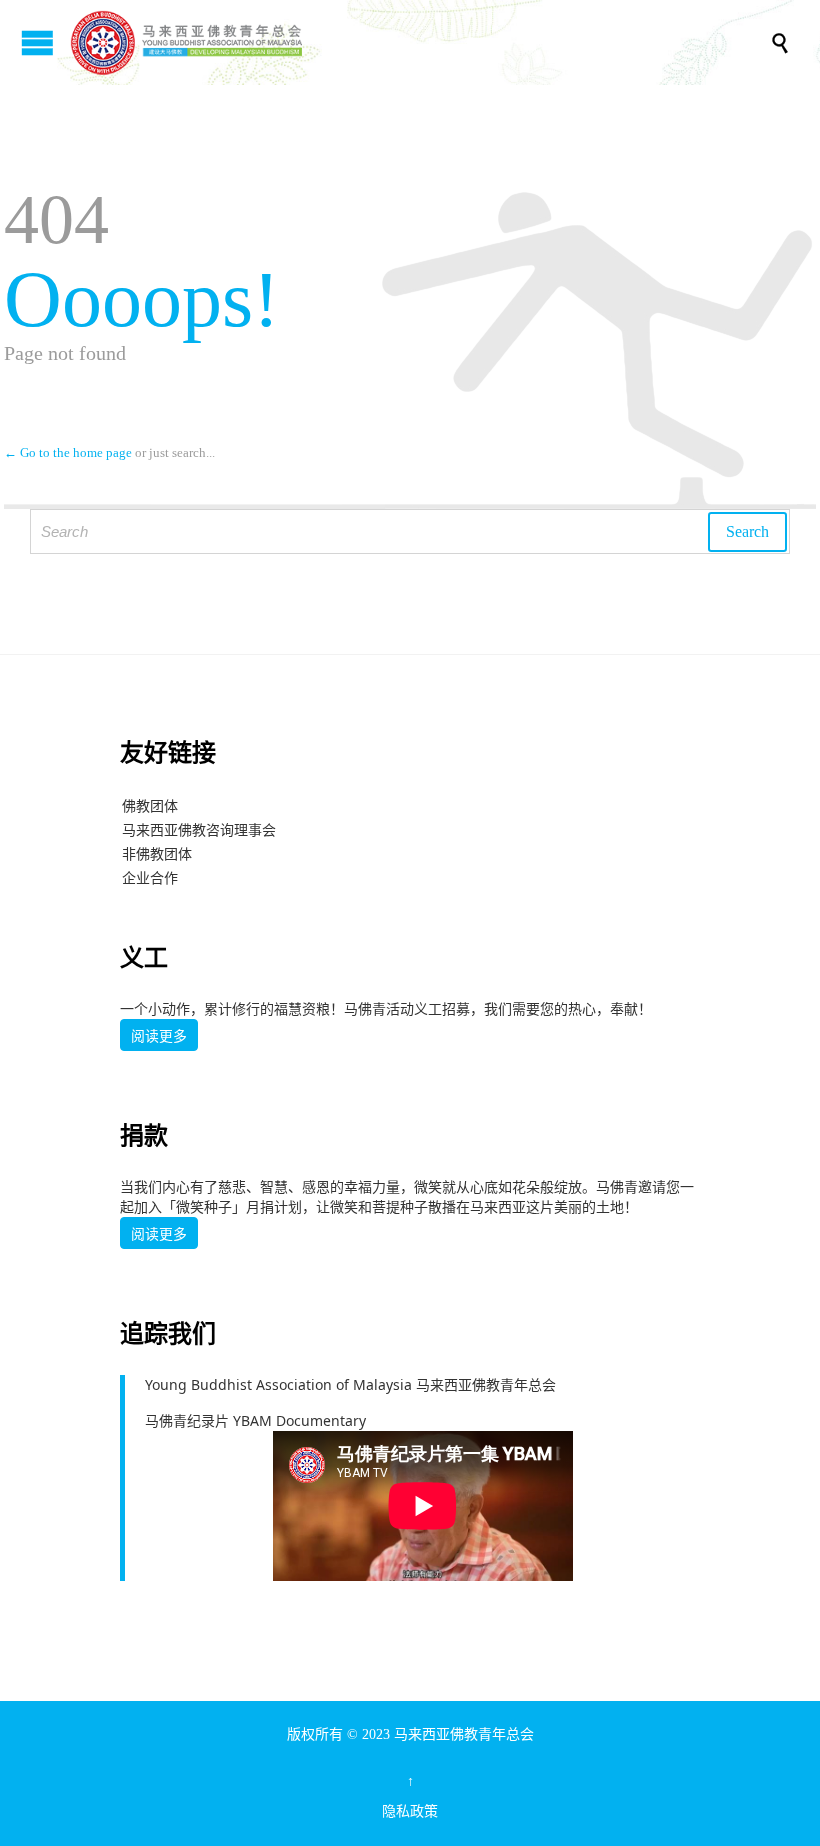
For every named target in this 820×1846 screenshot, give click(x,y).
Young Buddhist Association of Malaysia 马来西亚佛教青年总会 (350, 1384)
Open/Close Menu (37, 42)
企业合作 (150, 877)
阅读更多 (159, 1036)
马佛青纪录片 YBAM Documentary (255, 1420)
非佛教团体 (157, 853)
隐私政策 (410, 1811)
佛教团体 (150, 805)
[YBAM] (420, 42)
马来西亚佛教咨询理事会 (199, 829)
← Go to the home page (68, 452)
